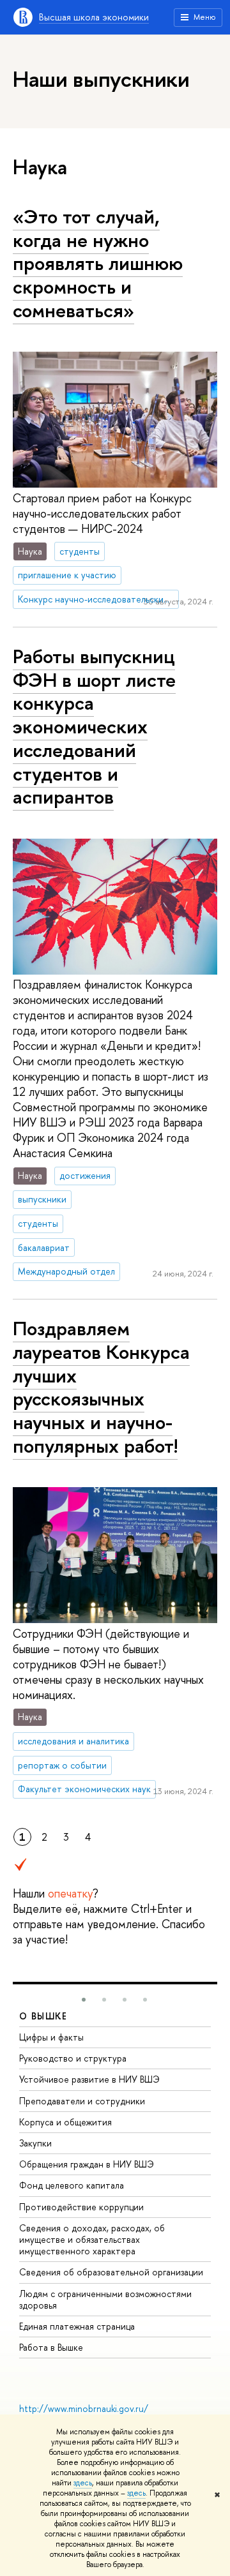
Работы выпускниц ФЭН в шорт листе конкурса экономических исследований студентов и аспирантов (94, 726)
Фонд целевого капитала (72, 2185)
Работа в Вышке (51, 2347)
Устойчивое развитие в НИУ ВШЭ (89, 2079)
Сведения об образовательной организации (111, 2272)
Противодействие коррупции (81, 2207)
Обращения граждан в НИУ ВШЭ (87, 2164)
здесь (83, 2483)
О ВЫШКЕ (43, 2016)
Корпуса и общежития (65, 2122)
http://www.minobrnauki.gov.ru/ (84, 2408)
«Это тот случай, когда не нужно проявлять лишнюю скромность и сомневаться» (98, 263)
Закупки (35, 2143)
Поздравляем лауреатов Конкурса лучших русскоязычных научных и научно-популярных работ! (101, 1387)
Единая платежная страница (77, 2326)
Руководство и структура (73, 2058)
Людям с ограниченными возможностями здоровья (105, 2299)
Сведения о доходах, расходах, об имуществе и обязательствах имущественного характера (92, 2239)
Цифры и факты (51, 2037)
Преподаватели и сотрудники (82, 2101)
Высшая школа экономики (94, 17)
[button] (84, 2000)
